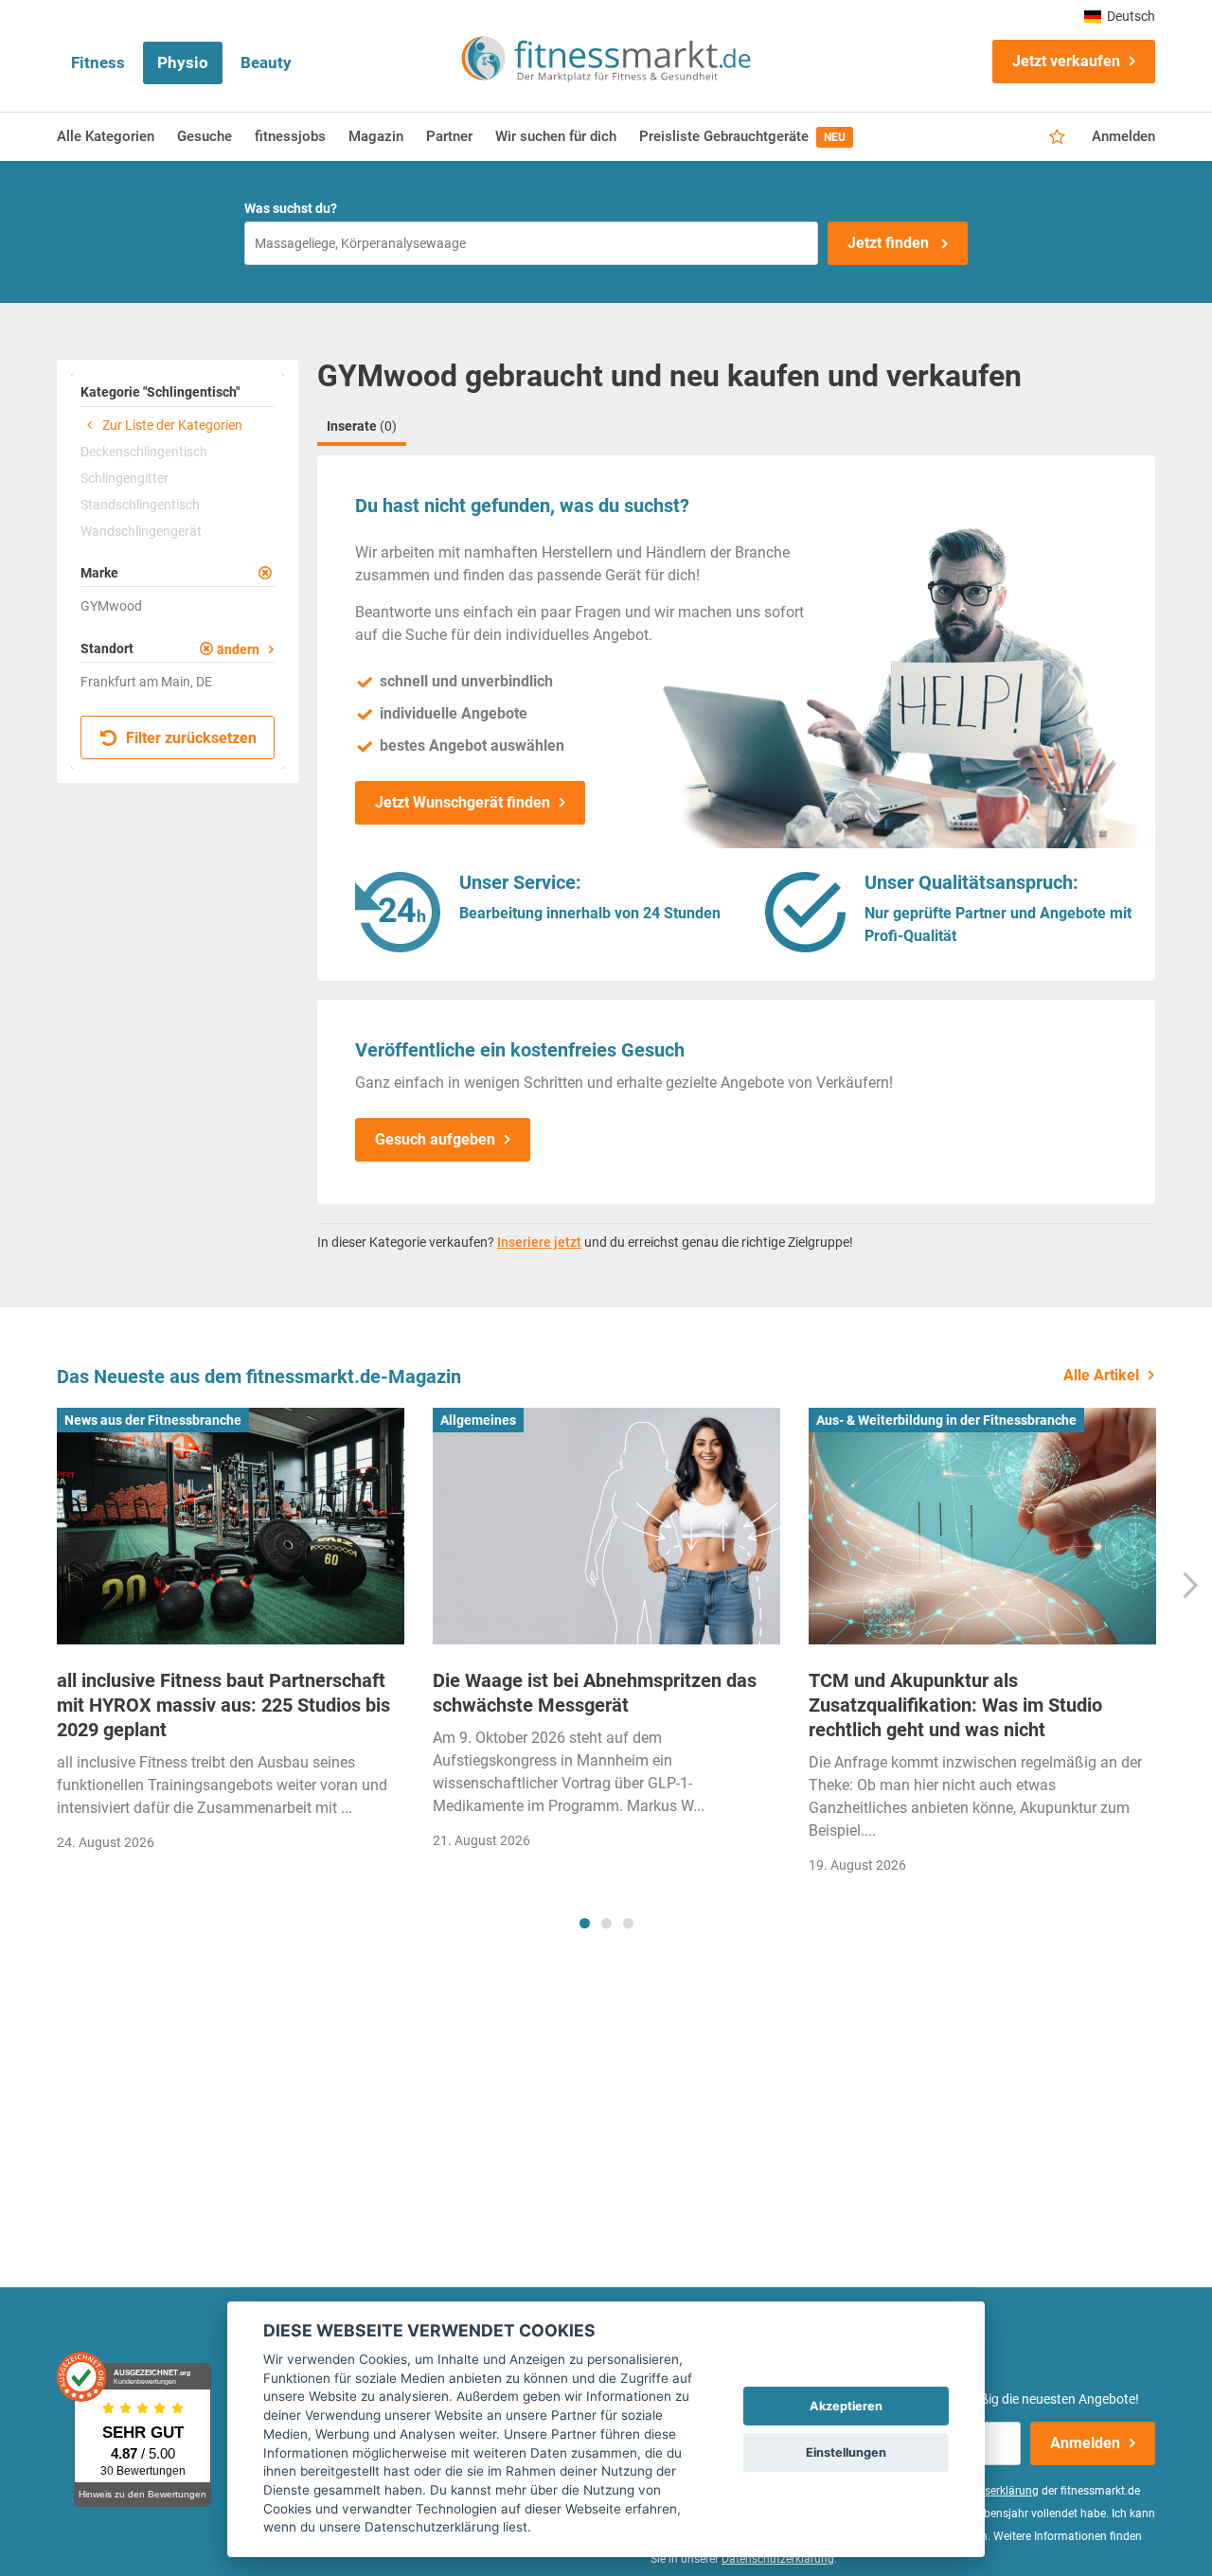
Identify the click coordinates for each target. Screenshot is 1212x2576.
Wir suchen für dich (556, 136)
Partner (449, 136)
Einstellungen (846, 2452)
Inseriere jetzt (539, 1242)
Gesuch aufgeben (435, 1139)
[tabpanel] (231, 1635)
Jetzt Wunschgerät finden (463, 802)
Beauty (266, 62)
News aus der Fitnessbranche (153, 1420)
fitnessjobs (290, 136)
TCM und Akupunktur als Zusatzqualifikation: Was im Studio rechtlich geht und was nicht (955, 1705)
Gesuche (205, 136)
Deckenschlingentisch (144, 452)
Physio (183, 62)
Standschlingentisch (140, 505)
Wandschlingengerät (141, 531)
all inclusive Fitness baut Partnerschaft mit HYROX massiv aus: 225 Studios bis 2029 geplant (223, 1705)
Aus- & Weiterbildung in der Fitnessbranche (946, 1420)
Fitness (98, 62)
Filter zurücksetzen (189, 738)
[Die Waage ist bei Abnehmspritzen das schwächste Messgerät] (606, 1526)
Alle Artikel (1101, 1375)
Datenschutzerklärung (778, 2559)
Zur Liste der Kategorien (171, 425)
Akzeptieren (846, 2406)
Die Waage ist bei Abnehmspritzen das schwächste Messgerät (595, 1693)
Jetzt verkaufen (1066, 61)
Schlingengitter (125, 478)
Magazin (376, 136)
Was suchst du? (291, 208)
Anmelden (1123, 136)
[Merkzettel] (1057, 137)
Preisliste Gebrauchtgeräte (742, 136)
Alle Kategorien (106, 136)
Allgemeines (478, 1420)
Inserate (362, 426)
